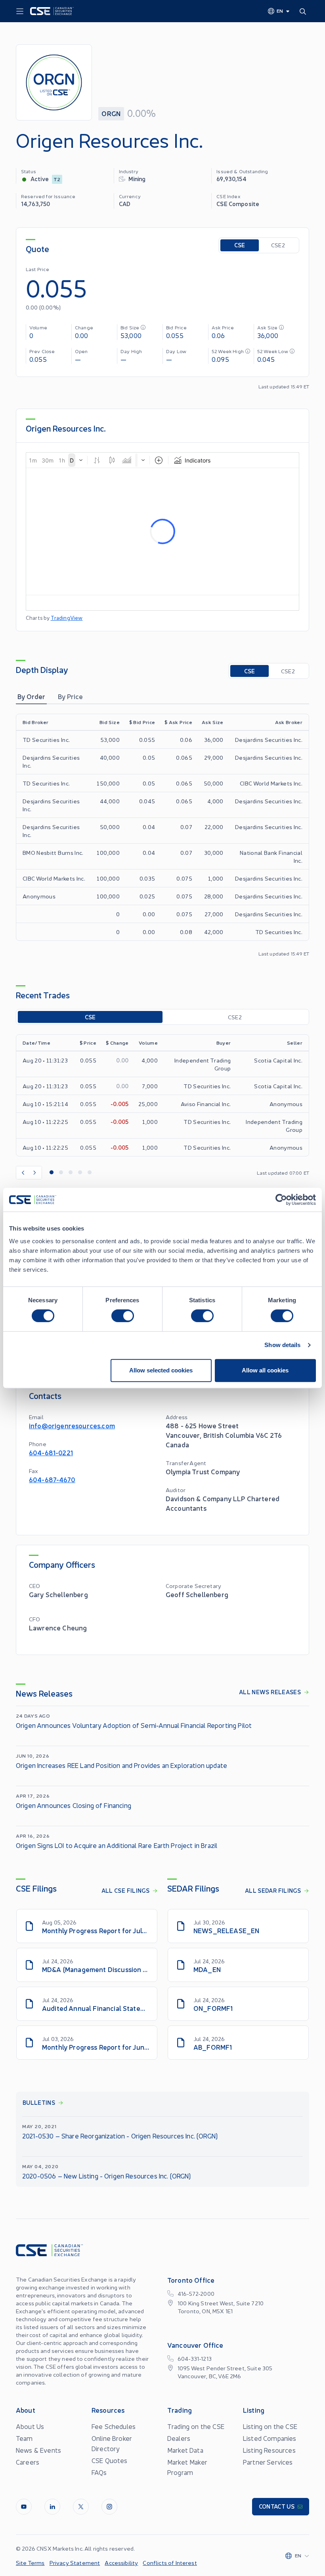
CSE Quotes (110, 2460)
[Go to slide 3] (71, 1173)
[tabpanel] (162, 835)
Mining (137, 179)
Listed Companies (270, 2438)
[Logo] (52, 11)
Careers (28, 2462)
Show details (282, 1345)
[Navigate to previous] (23, 1173)
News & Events (38, 2450)
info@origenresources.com (72, 1425)
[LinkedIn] (52, 2507)
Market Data (185, 2450)
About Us (30, 2426)
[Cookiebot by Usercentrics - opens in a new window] (281, 1200)
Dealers (179, 2438)
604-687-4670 (52, 1479)
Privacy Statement (75, 2563)
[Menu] (20, 11)
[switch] (123, 1316)
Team (24, 2438)
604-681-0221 (51, 1452)
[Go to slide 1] (52, 1173)
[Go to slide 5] (90, 1173)
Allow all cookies (265, 1370)
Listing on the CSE (270, 2426)
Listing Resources (269, 2450)
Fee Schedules (114, 2426)
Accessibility (121, 2563)
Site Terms (30, 2563)
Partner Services (268, 2462)
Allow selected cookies (161, 1370)
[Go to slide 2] (61, 1173)
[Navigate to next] (35, 1173)
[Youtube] (24, 2507)
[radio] (240, 245)
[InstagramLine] (109, 2507)
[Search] (304, 11)
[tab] (31, 696)
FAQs (99, 2472)
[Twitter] (81, 2507)
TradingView (67, 618)
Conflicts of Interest (170, 2563)
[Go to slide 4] (80, 1173)
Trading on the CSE (196, 2426)
